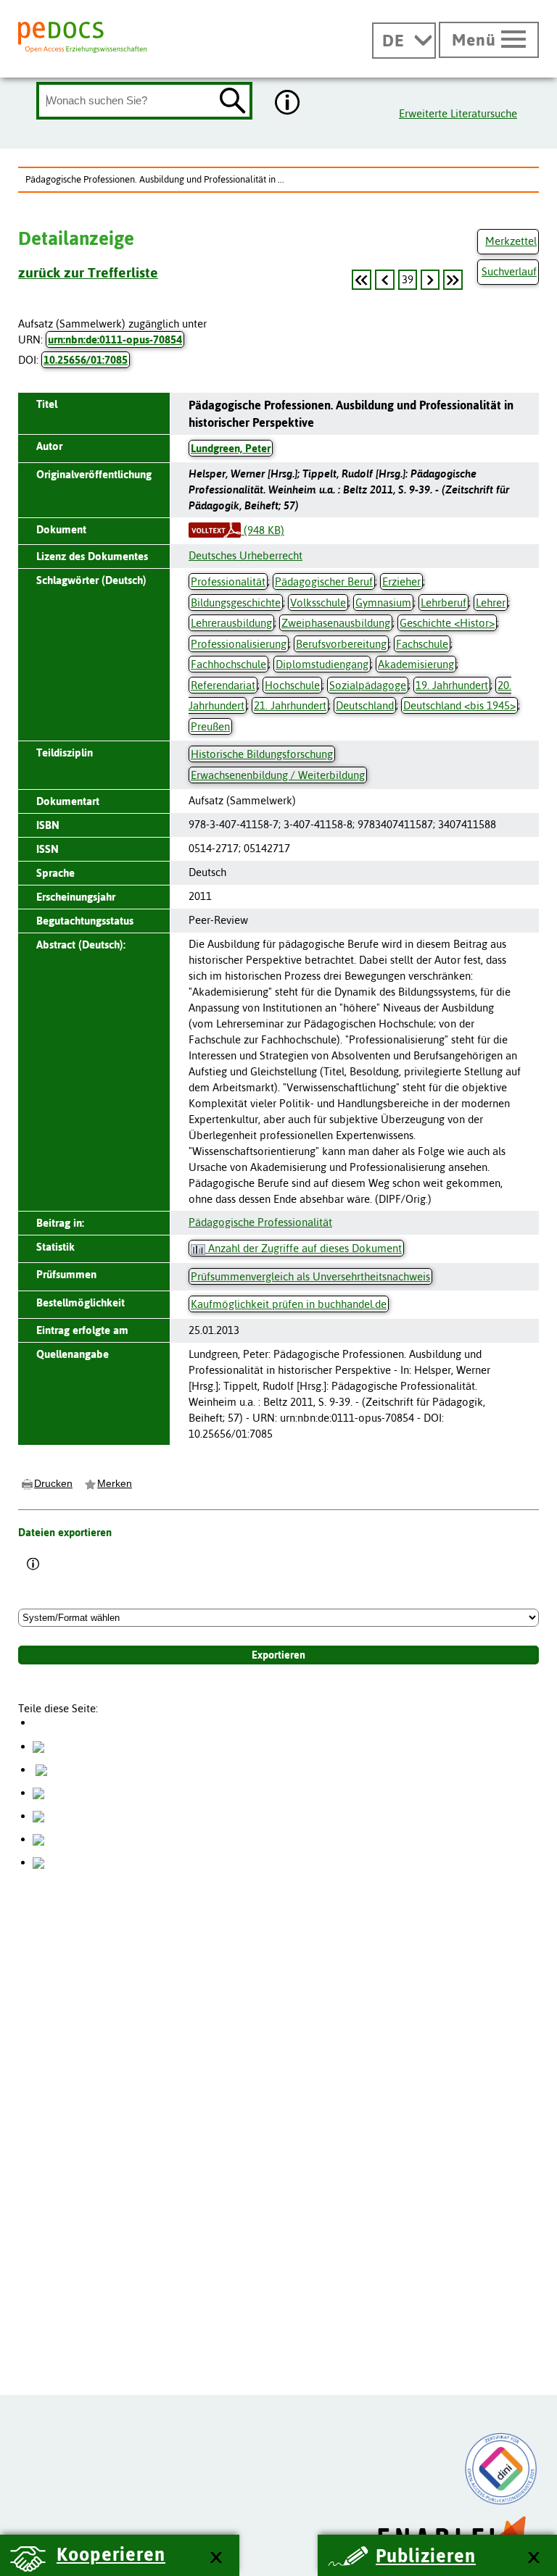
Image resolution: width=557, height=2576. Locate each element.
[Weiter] (430, 280)
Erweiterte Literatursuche (458, 113)
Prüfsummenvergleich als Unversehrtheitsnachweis (310, 1276)
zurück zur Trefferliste (88, 272)
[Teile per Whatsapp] (38, 1792)
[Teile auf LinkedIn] (38, 1816)
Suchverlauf (509, 271)
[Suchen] (233, 102)
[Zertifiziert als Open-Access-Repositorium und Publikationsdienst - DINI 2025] (501, 2469)
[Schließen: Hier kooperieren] (216, 2558)
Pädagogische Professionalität (260, 1222)
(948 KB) (263, 530)
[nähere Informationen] (288, 104)
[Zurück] (362, 280)
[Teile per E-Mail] (38, 1839)
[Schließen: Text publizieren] (533, 2558)
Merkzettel (511, 241)
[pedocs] (82, 37)
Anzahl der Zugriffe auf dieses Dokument (304, 1248)
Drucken (53, 1483)
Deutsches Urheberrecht (246, 555)
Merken (115, 1483)
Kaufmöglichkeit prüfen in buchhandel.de (289, 1304)
